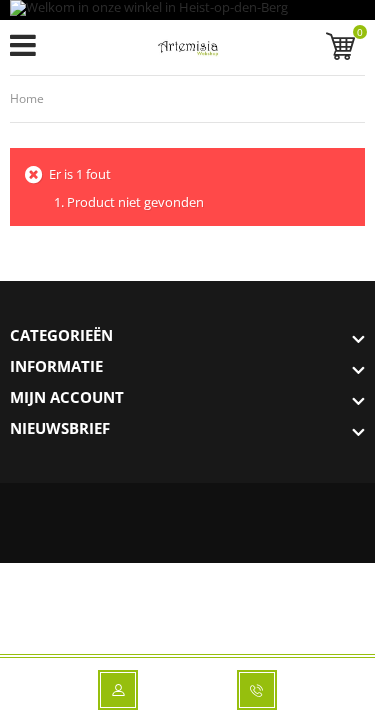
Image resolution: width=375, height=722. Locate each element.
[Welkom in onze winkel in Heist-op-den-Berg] (187, 10)
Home (27, 98)
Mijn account (67, 397)
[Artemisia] (187, 51)
